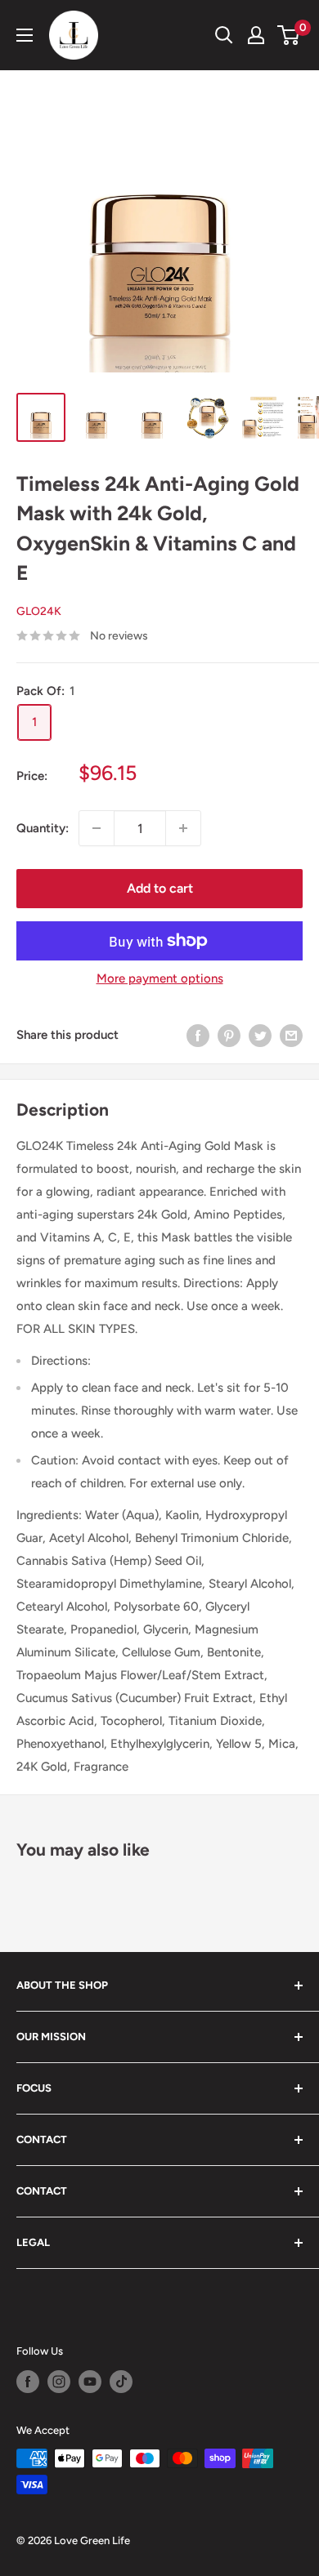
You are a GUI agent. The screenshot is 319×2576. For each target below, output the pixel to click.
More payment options (160, 978)
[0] (289, 35)
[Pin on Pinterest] (229, 1035)
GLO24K (39, 611)
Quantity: (43, 828)
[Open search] (224, 35)
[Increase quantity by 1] (183, 828)
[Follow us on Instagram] (59, 2382)
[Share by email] (291, 1035)
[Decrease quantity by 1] (97, 828)
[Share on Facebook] (198, 1035)
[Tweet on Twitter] (260, 1035)
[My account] (256, 35)
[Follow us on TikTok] (121, 2382)
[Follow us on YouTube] (90, 2382)
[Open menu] (25, 35)
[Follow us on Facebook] (28, 2382)
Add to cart (160, 888)
